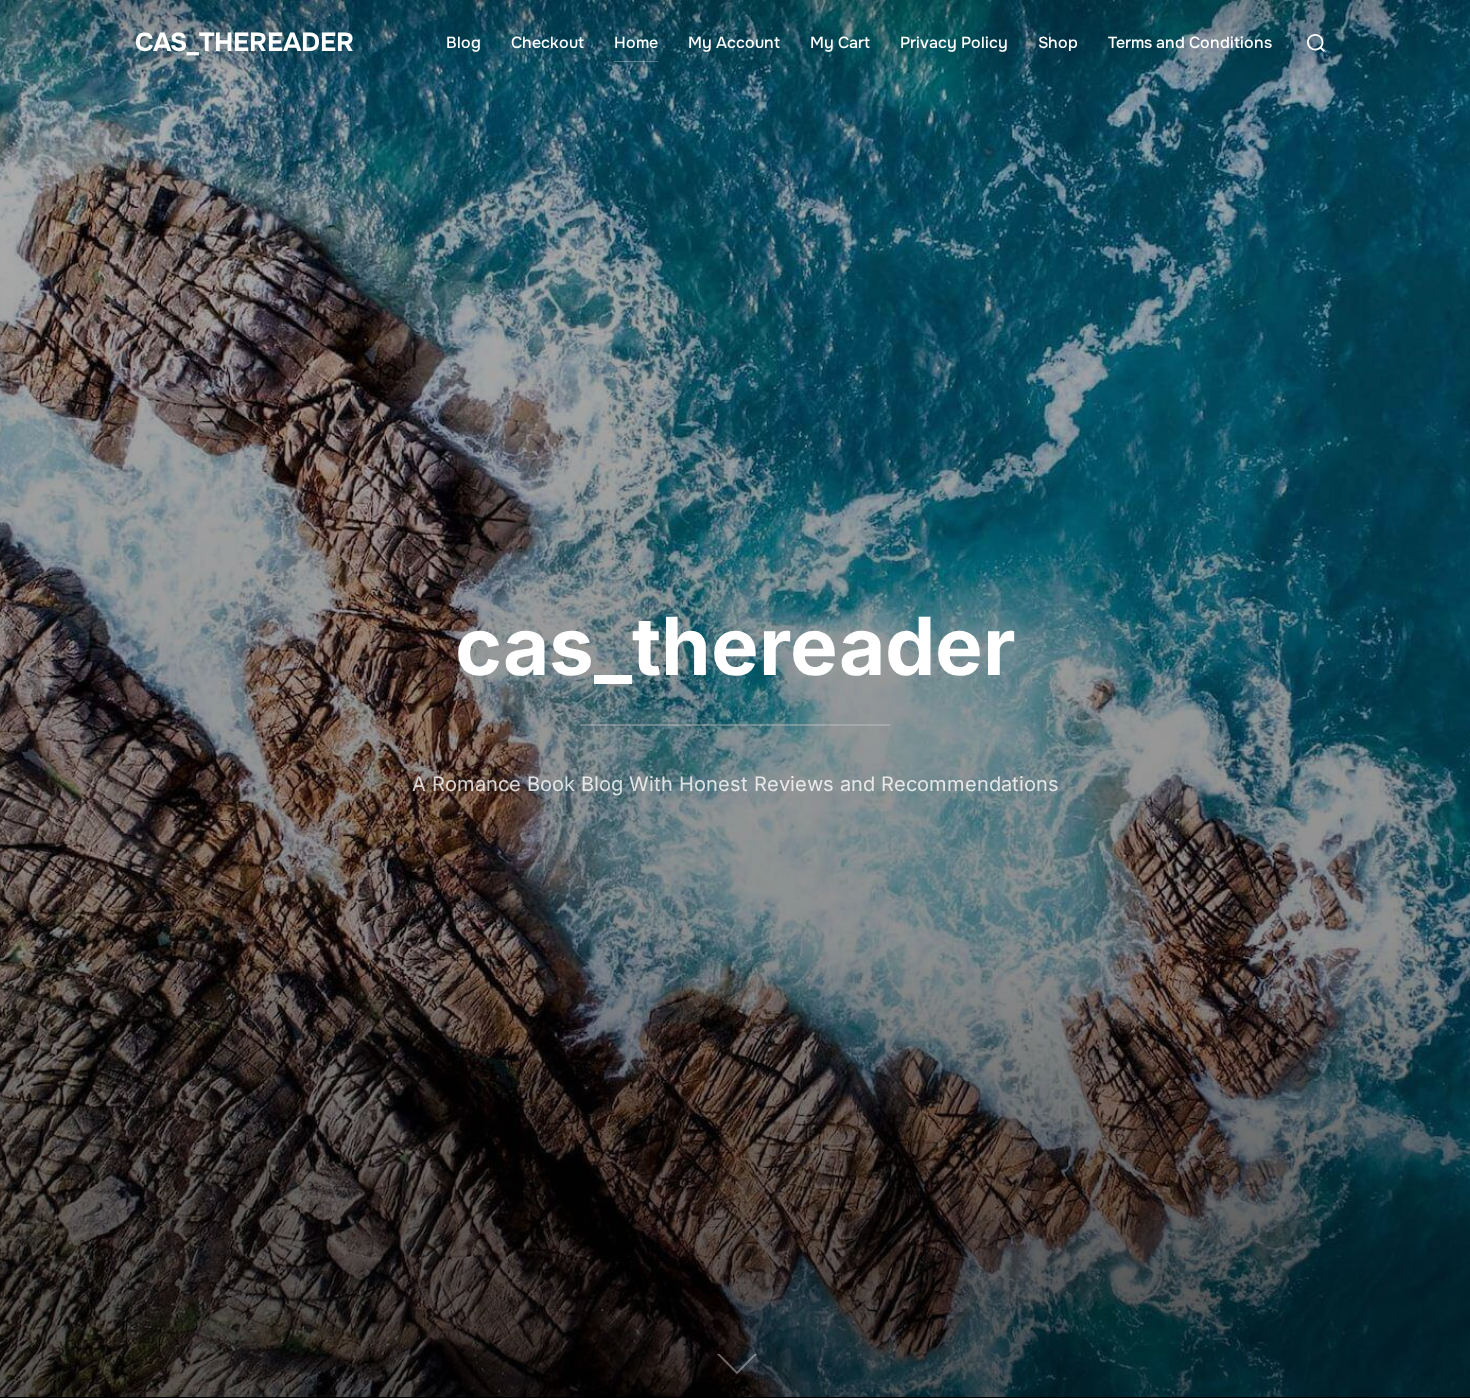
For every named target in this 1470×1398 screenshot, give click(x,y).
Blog (463, 42)
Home (636, 42)
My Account (734, 42)
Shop (1058, 42)
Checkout (547, 42)
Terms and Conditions (1190, 42)
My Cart (840, 42)
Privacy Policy (954, 42)
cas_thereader (244, 42)
